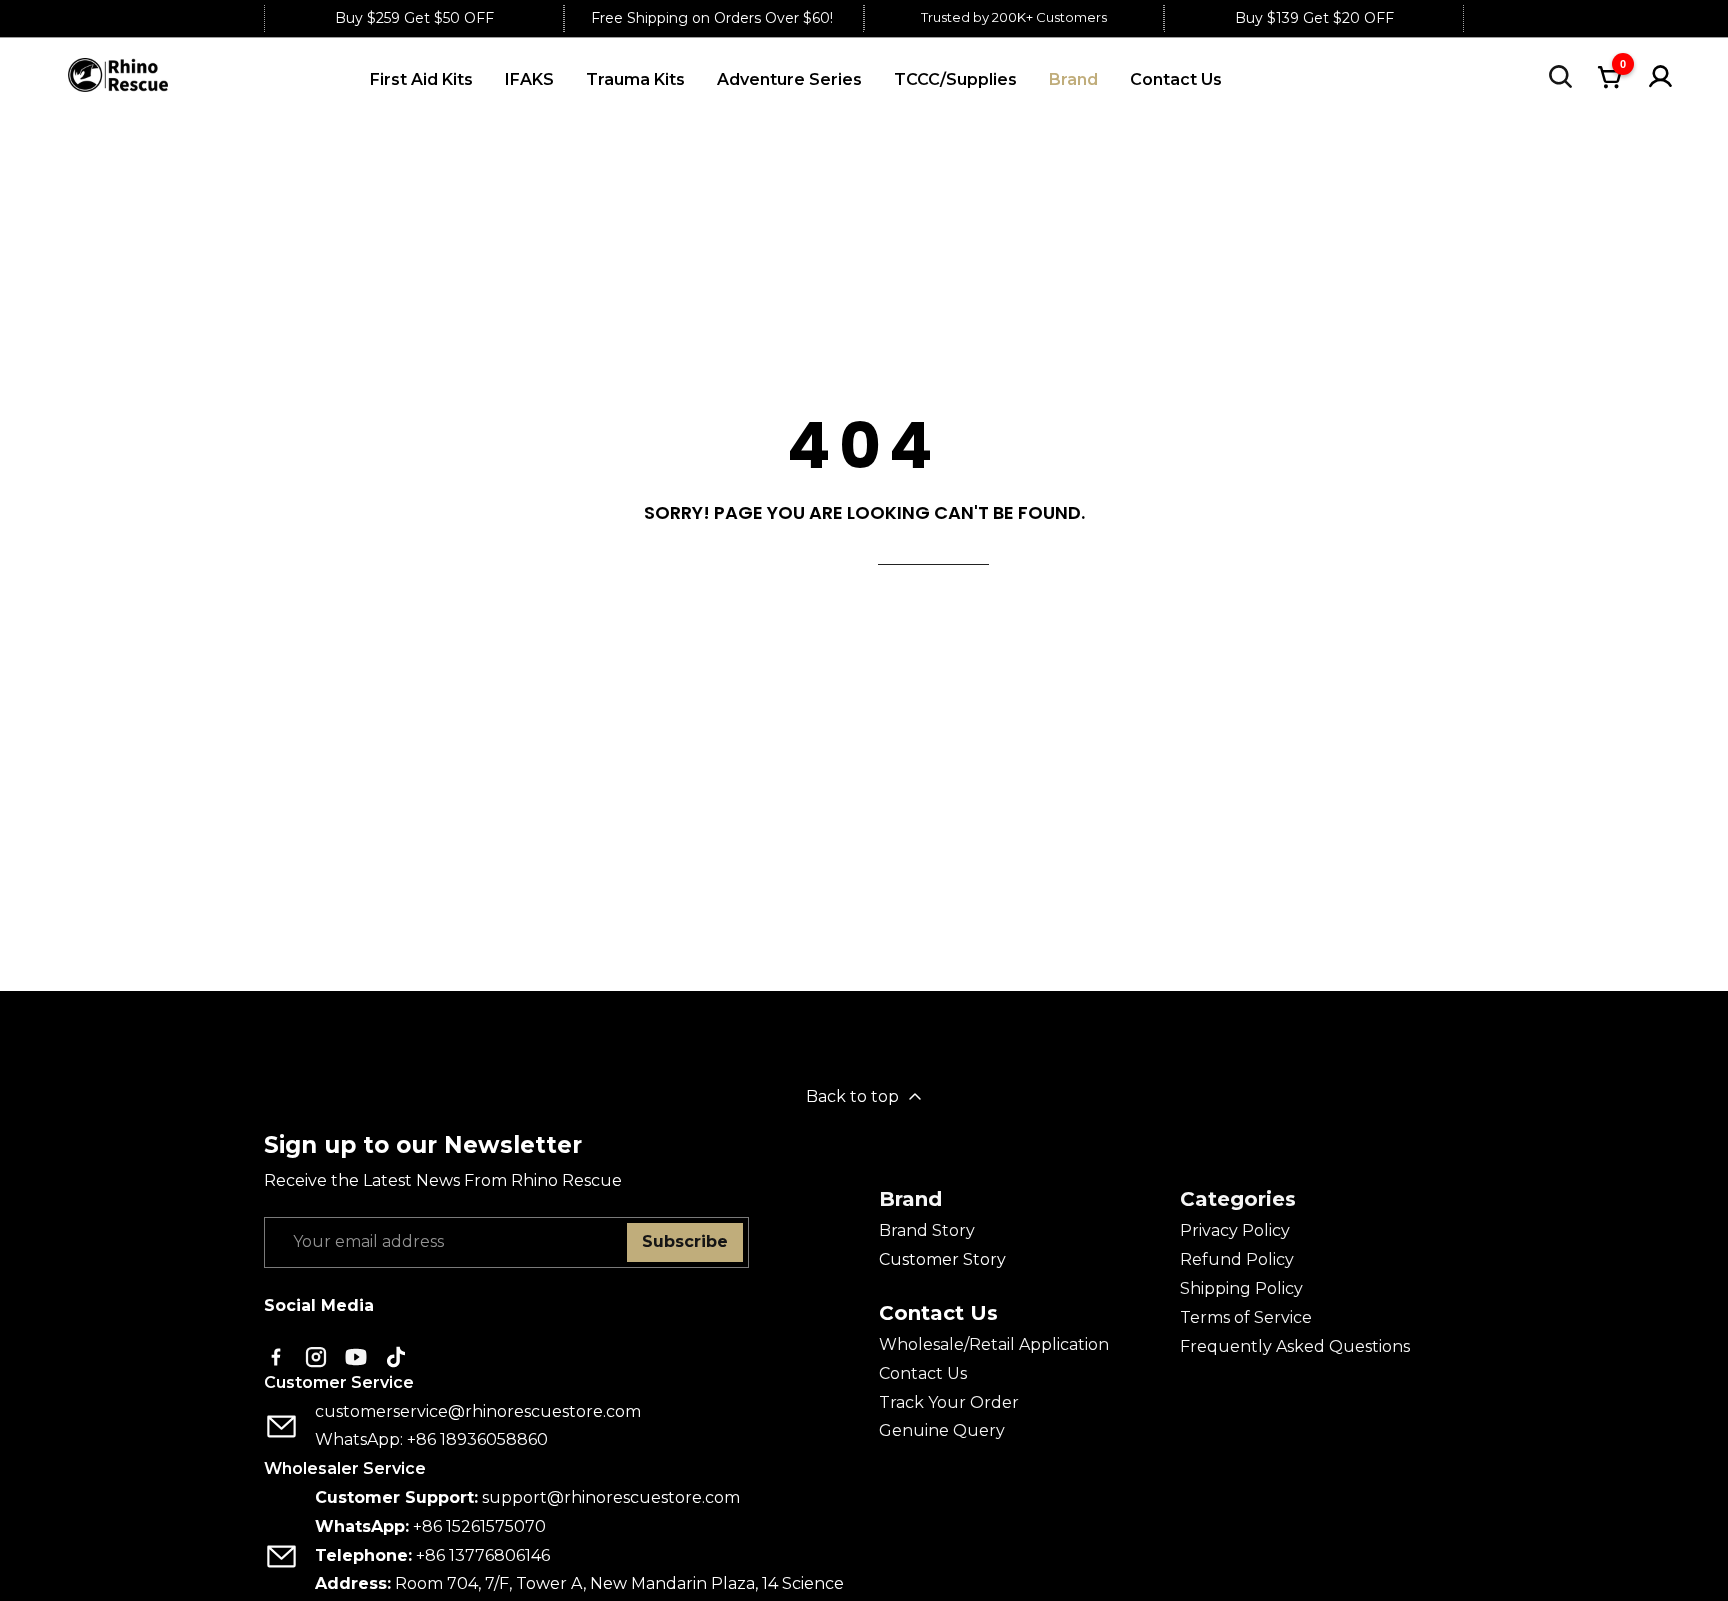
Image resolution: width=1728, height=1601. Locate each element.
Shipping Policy (1241, 1288)
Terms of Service (1246, 1317)
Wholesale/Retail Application (994, 1344)
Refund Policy (1237, 1259)
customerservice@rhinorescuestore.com (478, 1411)
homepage (933, 552)
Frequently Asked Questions (1295, 1346)
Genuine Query (942, 1430)
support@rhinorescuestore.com (611, 1497)
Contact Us (923, 1373)
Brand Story (927, 1230)
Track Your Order (949, 1402)
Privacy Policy (1235, 1230)
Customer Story (942, 1259)
